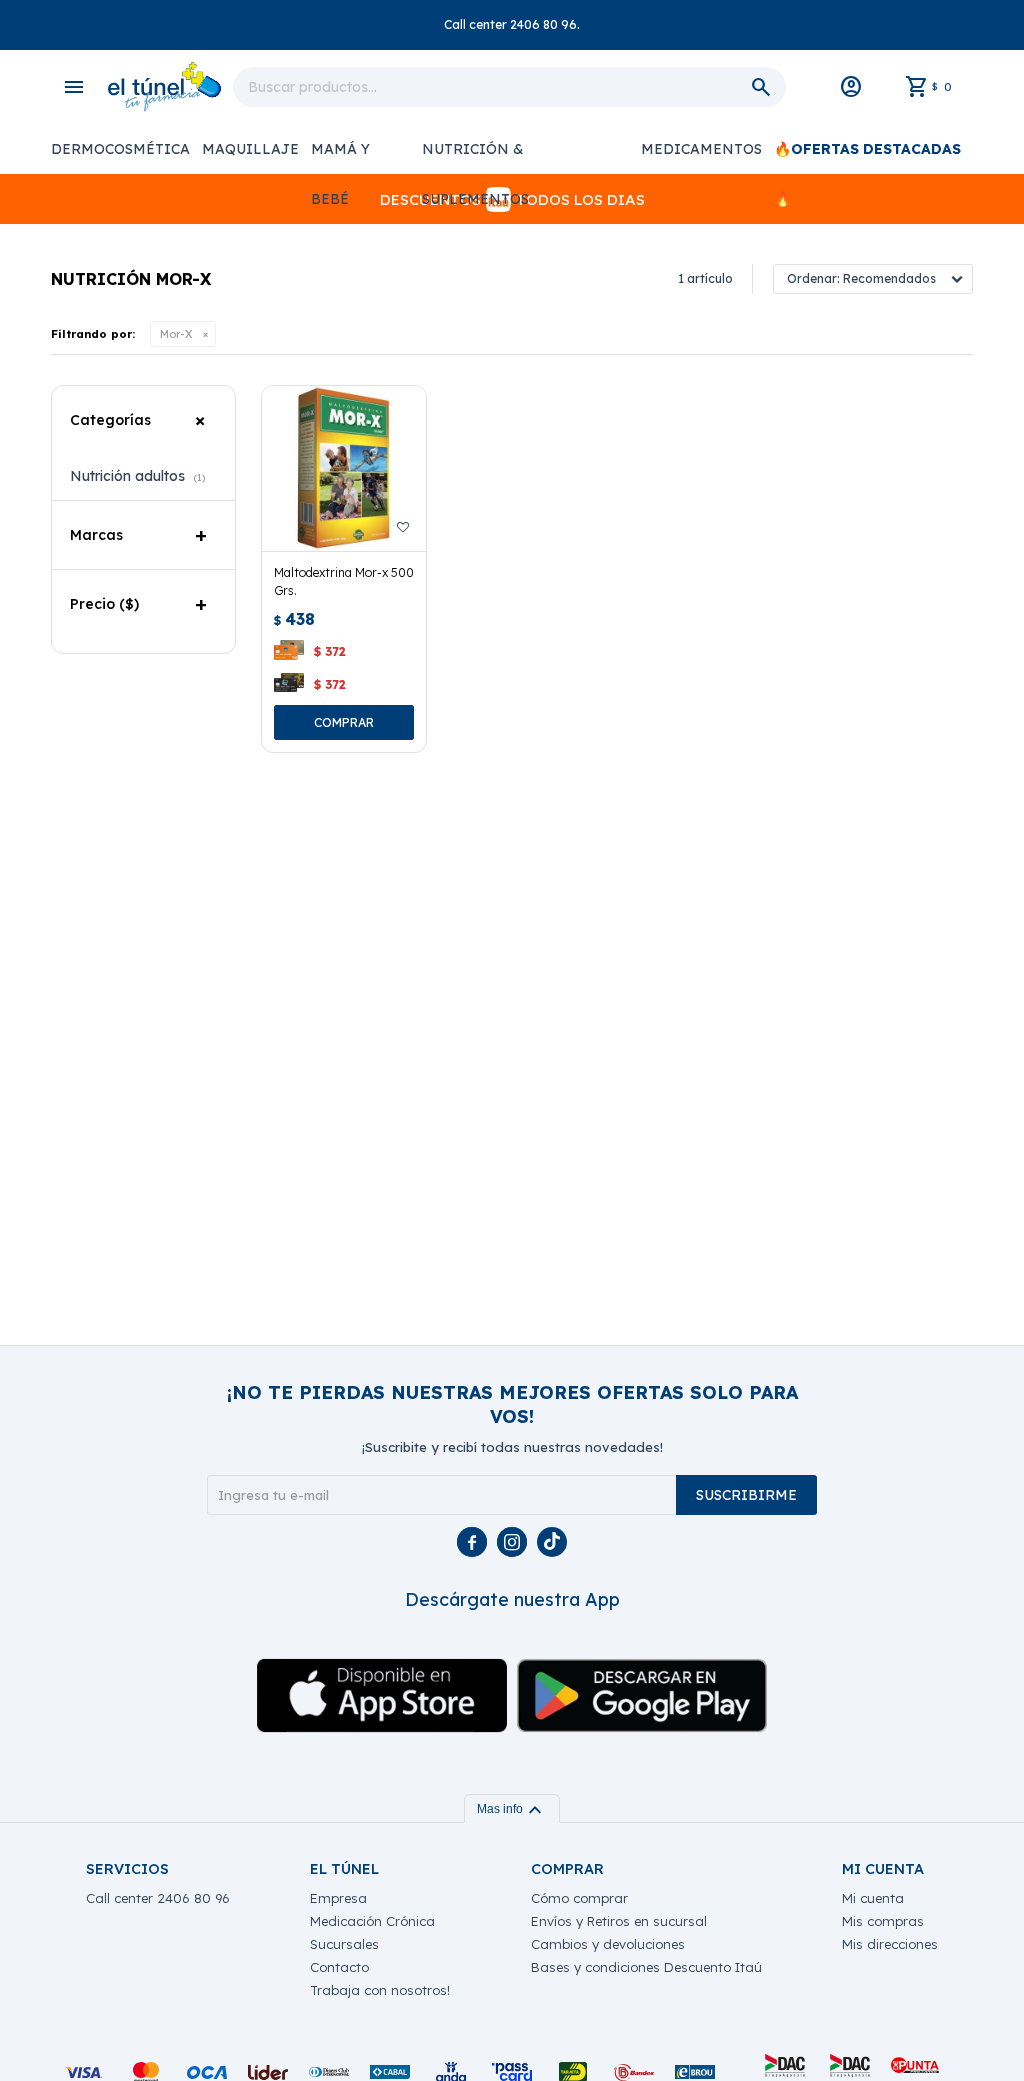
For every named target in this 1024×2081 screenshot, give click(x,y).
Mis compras (883, 1921)
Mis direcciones (890, 1944)
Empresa (338, 1898)
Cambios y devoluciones (608, 1944)
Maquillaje (250, 149)
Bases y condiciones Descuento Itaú (646, 1967)
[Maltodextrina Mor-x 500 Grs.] (344, 468)
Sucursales (344, 1944)
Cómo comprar (579, 1898)
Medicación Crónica (372, 1921)
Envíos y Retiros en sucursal (619, 1921)
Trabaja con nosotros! (380, 1990)
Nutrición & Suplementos (475, 157)
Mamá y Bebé (340, 157)
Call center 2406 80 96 (158, 1898)
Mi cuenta (873, 1898)
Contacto (339, 1967)
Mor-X (176, 334)
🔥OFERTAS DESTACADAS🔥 (867, 157)
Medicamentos (701, 149)
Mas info (512, 1809)
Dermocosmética (120, 149)
